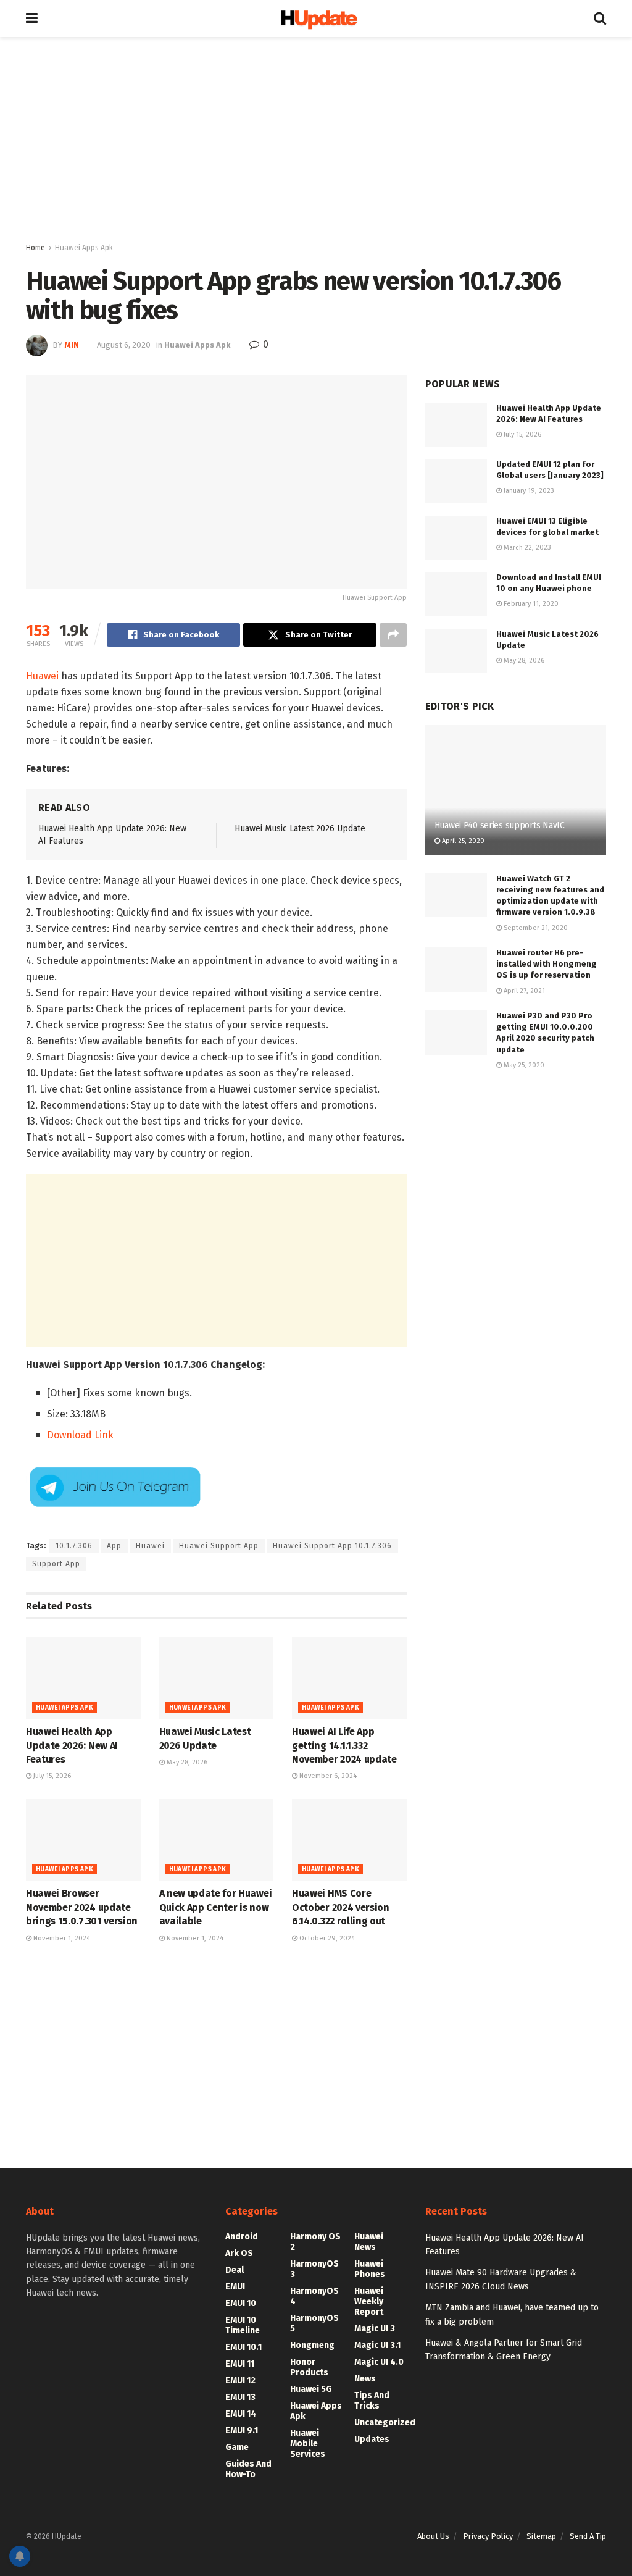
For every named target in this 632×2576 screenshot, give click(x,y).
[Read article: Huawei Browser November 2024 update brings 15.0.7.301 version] (83, 1840)
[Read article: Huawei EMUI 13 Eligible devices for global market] (456, 538)
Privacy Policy (488, 2536)
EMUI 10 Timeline (243, 2325)
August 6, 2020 (124, 345)
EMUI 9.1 (242, 2431)
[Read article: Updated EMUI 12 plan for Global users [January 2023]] (456, 481)
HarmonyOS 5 (314, 2323)
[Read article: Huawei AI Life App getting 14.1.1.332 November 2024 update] (349, 1678)
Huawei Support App (219, 1546)
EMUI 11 (240, 2364)
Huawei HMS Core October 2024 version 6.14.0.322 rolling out (341, 1907)
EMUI (235, 2287)
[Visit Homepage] (316, 19)
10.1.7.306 (74, 1546)
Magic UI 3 (375, 2329)
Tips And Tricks (372, 2401)
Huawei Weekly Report (369, 2301)
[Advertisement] (316, 142)
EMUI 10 (241, 2303)
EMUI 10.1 (243, 2347)
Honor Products (309, 2367)
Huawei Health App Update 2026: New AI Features (72, 1745)
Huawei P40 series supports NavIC (500, 825)
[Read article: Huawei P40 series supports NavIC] (516, 790)
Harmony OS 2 (315, 2242)
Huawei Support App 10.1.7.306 (332, 1546)
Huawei (42, 676)
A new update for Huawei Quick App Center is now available (216, 1907)
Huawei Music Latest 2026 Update (300, 829)
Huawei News (369, 2242)
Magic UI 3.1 (377, 2345)
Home (35, 248)
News (365, 2379)
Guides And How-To (248, 2469)
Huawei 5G (311, 2389)
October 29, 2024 (326, 1938)
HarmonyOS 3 (314, 2269)
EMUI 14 (241, 2414)
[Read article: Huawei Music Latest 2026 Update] (217, 1678)
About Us (433, 2536)
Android (242, 2237)
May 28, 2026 (186, 1762)
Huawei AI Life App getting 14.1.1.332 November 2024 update (344, 1745)
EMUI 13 (240, 2397)
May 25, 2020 (523, 1065)
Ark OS (239, 2253)
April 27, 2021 (523, 991)
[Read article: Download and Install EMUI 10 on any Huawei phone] (456, 594)
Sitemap (541, 2536)
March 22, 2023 (526, 548)
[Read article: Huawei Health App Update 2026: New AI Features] (83, 1678)
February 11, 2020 (530, 604)
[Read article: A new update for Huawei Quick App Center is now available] (217, 1840)
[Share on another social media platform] (393, 635)
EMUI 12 (240, 2381)
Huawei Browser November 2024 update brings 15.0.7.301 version (82, 1907)
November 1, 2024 (61, 1938)
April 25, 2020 (462, 841)
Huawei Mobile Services (308, 2444)
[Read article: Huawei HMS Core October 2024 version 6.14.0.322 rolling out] (349, 1840)
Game (237, 2447)
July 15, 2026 (51, 1776)
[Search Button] (600, 19)
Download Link (80, 1435)
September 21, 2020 (535, 928)
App (114, 1546)
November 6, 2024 (327, 1776)
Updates (372, 2439)
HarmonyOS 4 (314, 2296)
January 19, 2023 (528, 491)
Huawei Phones (370, 2269)
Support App (56, 1564)
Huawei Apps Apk (84, 248)
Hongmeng (312, 2345)
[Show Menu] (32, 19)
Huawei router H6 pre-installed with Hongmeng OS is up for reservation (547, 964)
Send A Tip (588, 2536)
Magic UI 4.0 (379, 2362)
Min (72, 345)
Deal (235, 2270)
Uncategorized (385, 2423)
